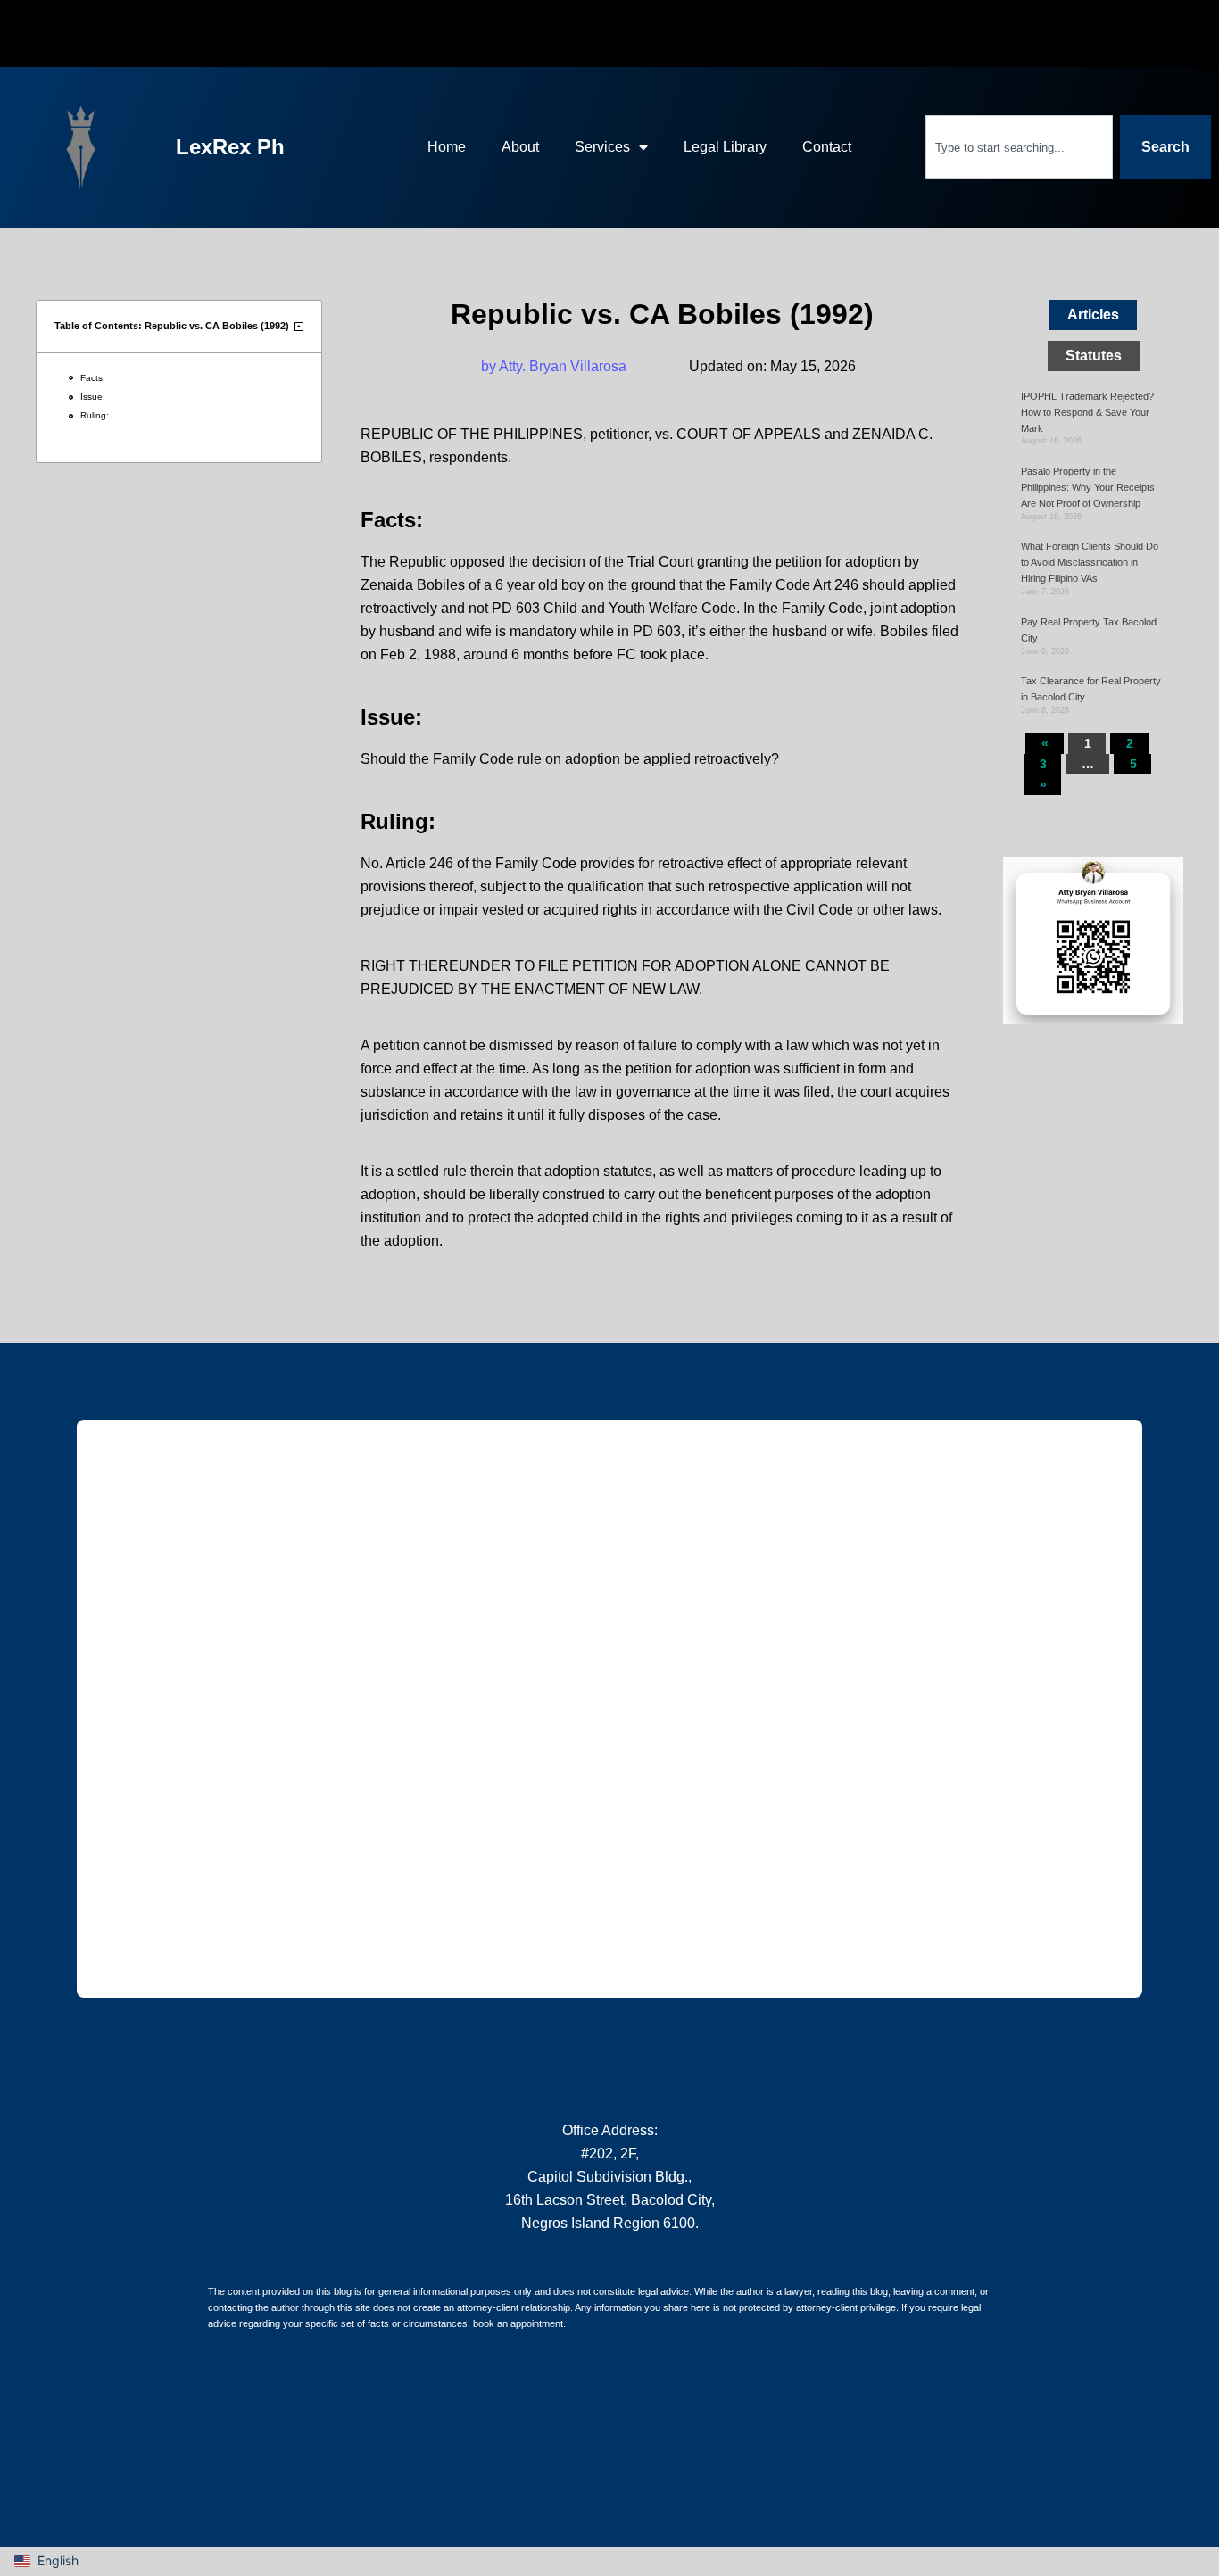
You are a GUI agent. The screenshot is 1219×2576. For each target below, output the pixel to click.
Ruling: (95, 415)
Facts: (93, 378)
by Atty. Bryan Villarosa (554, 366)
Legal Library (725, 147)
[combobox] (1019, 147)
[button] (299, 326)
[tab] (1093, 315)
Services (602, 147)
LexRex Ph (230, 147)
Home (447, 147)
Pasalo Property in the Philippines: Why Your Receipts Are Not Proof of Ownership (1088, 487)
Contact (827, 147)
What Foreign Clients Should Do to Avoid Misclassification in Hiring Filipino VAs (1090, 562)
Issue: (93, 397)
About (520, 147)
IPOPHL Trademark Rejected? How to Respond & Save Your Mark (1087, 412)
